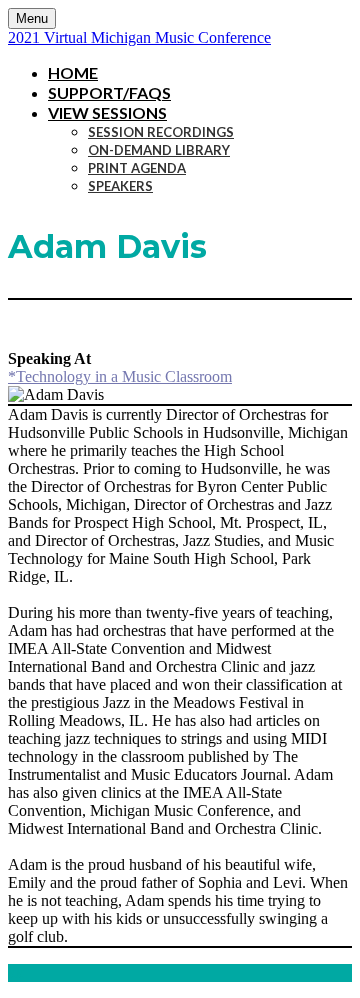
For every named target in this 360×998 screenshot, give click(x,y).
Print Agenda (137, 168)
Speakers (120, 186)
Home (73, 72)
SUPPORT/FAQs (109, 92)
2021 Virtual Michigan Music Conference (139, 37)
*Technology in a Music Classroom (120, 376)
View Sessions (107, 112)
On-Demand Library (159, 150)
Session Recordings (161, 132)
